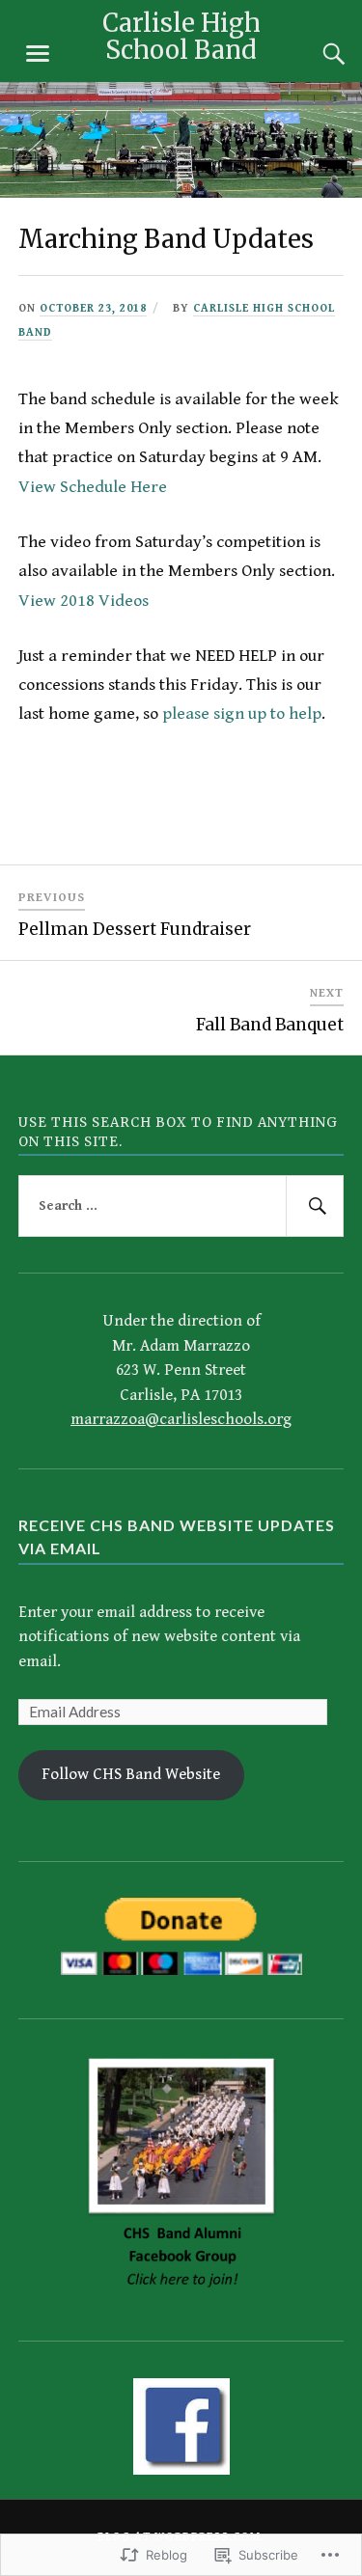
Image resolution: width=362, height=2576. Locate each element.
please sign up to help (242, 713)
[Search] (315, 54)
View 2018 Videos (84, 601)
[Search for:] (181, 1206)
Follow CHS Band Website (131, 1774)
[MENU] (38, 54)
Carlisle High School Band (181, 37)
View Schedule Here (93, 487)
